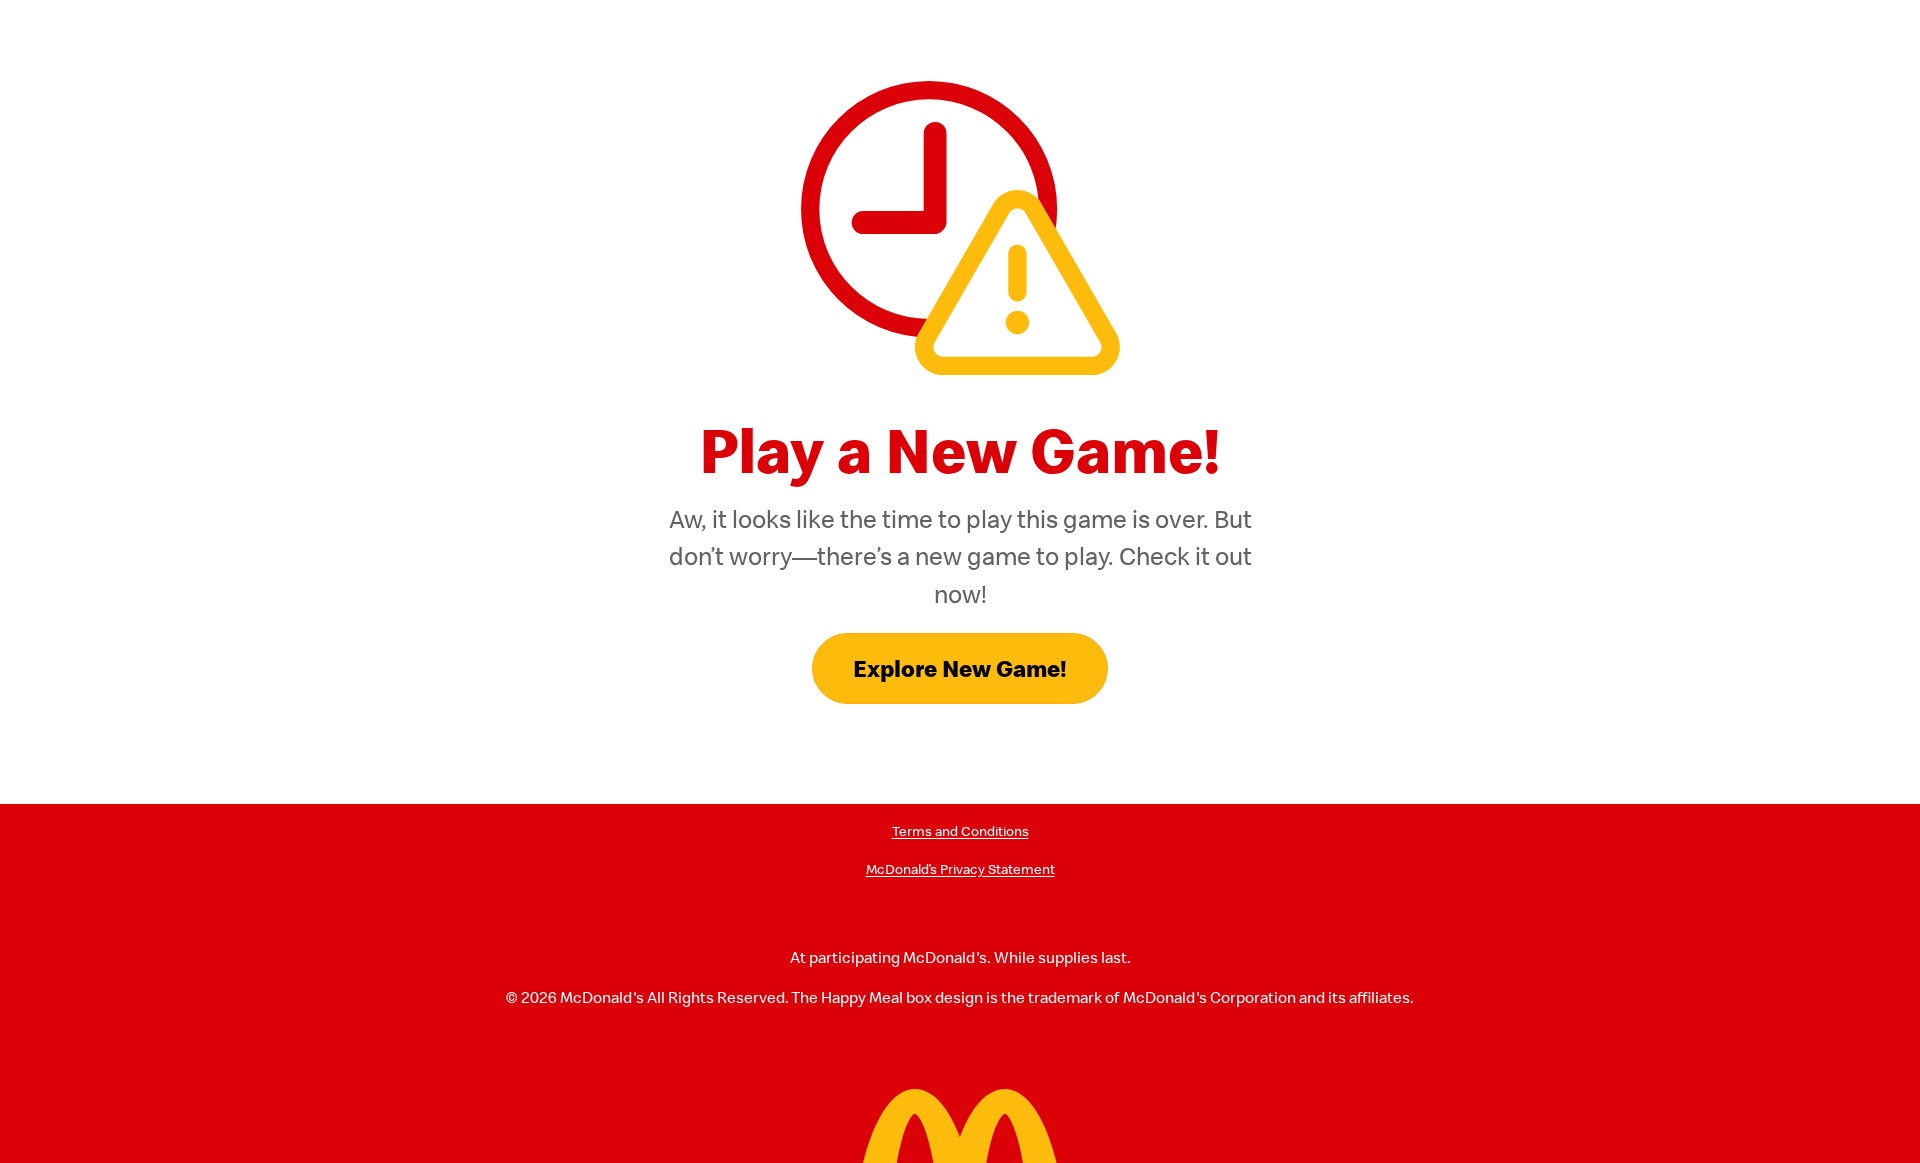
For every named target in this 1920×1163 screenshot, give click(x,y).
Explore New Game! (960, 668)
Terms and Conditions (960, 831)
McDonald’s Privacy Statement (960, 869)
